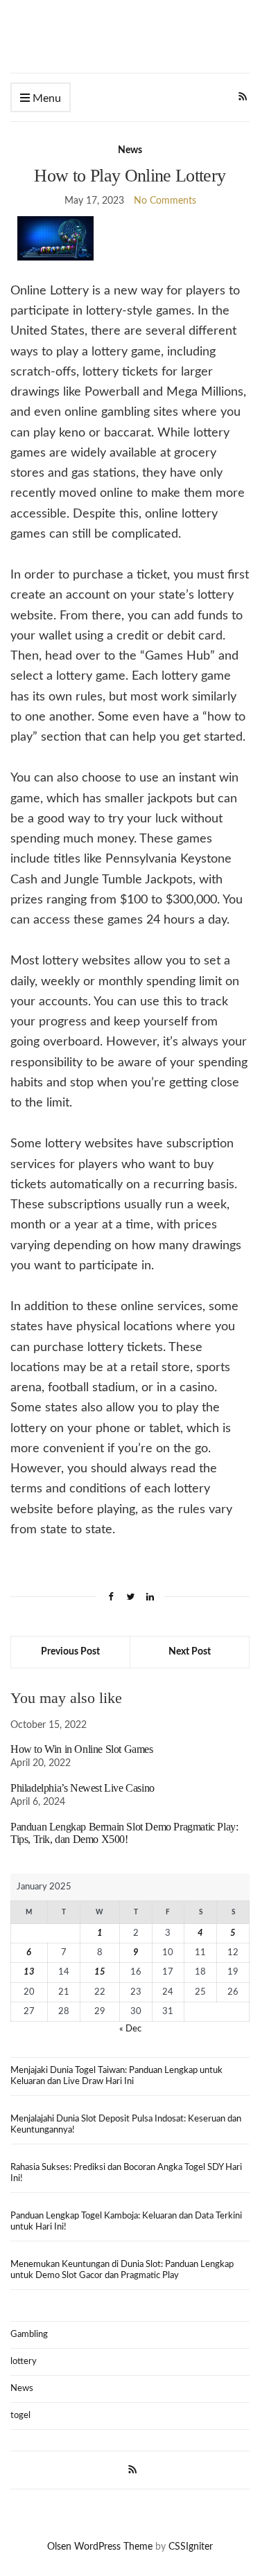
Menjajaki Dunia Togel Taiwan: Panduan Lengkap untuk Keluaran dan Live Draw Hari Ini (116, 2076)
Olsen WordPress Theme (100, 2547)
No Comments (165, 201)
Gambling (29, 2335)
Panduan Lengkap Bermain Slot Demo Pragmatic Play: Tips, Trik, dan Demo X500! (124, 1833)
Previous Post (70, 1652)
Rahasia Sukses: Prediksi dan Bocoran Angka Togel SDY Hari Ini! (126, 2173)
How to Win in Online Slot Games (82, 1749)
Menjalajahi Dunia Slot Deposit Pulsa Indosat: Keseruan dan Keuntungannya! (126, 2125)
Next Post (190, 1652)
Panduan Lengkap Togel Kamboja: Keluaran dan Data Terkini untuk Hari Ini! (126, 2222)
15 (100, 1972)
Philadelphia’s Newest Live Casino (83, 1788)
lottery (24, 2362)
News (130, 150)
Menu (45, 98)
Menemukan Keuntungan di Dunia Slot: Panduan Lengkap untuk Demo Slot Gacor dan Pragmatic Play (122, 2270)
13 (29, 1972)
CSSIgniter (191, 2547)
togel (20, 2416)
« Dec (130, 2029)
